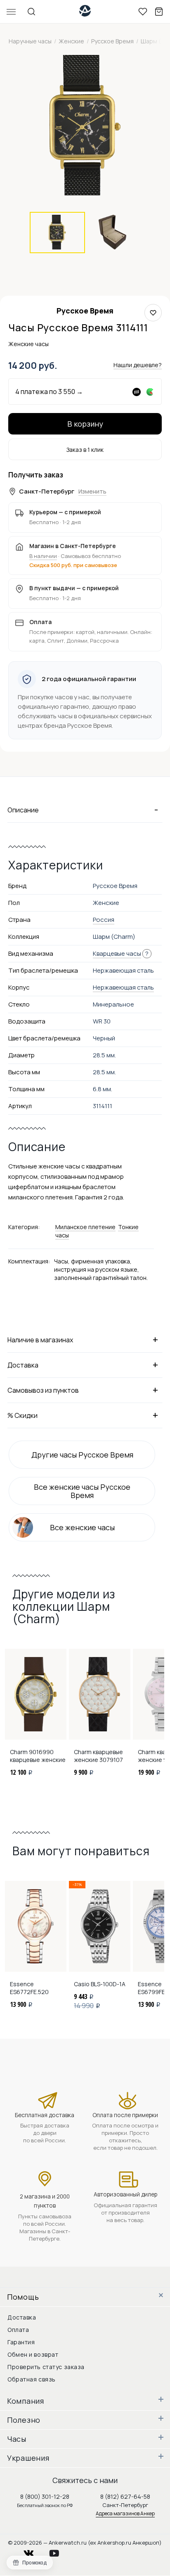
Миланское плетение (85, 1227)
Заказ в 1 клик (85, 450)
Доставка (22, 2317)
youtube (59, 2551)
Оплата (18, 2330)
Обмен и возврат (33, 2354)
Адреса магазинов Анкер (125, 2513)
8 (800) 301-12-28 (45, 2496)
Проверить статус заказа (46, 2367)
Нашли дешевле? (138, 365)
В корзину (85, 424)
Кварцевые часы (117, 953)
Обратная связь (32, 2379)
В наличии (43, 556)
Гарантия (21, 2342)
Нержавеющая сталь (123, 987)
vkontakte (34, 2551)
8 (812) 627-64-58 (125, 2496)
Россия (104, 920)
